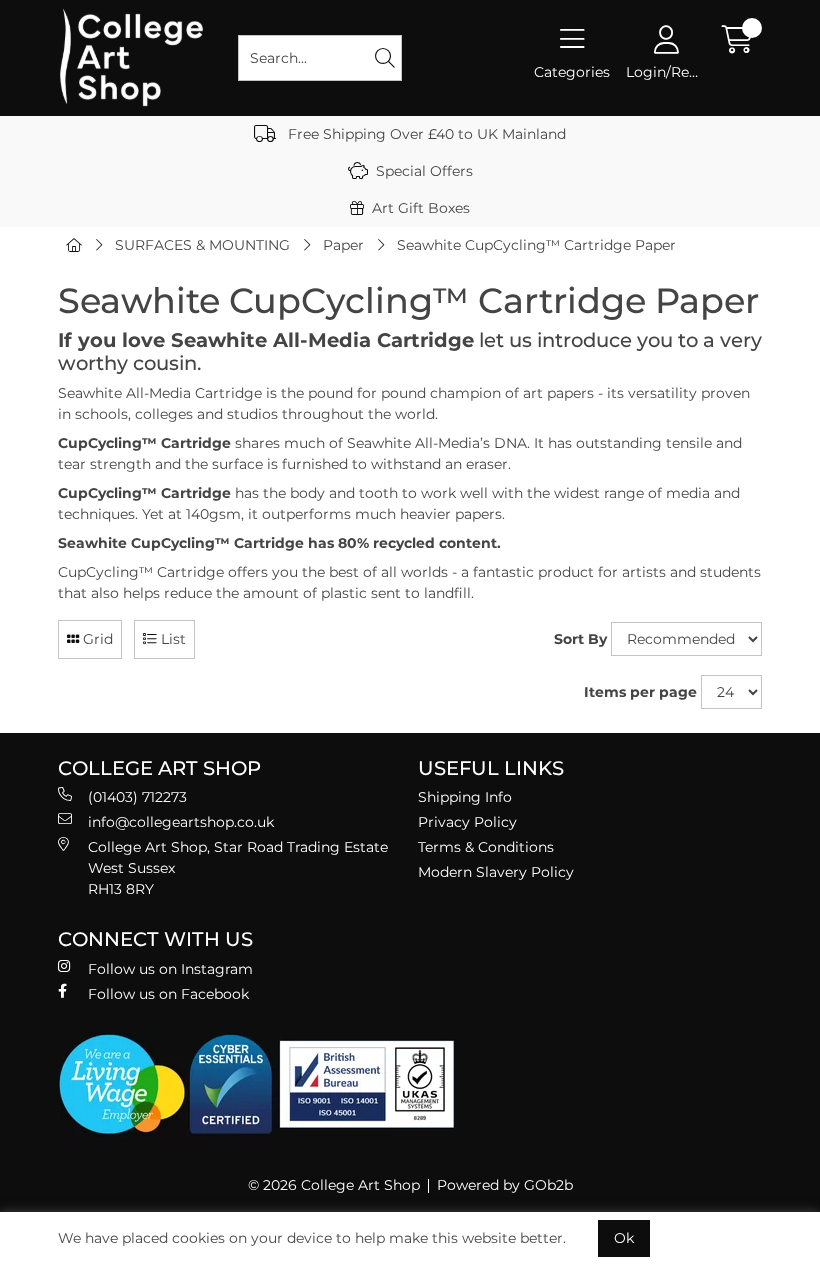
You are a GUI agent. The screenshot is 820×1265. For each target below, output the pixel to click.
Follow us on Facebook (168, 994)
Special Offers (424, 171)
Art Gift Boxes (421, 208)
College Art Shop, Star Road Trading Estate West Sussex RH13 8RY (238, 868)
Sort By (580, 639)
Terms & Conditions (486, 847)
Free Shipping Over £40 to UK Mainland (425, 134)
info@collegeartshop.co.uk (181, 822)
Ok (624, 1238)
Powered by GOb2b (505, 1185)
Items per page (640, 692)
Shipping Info (465, 797)
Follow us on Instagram (170, 969)
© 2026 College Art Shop (334, 1185)
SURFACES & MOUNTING (202, 245)
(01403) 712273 (137, 797)
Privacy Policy (467, 822)
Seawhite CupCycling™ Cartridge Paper (536, 245)
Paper (343, 245)
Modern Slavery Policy (496, 872)
